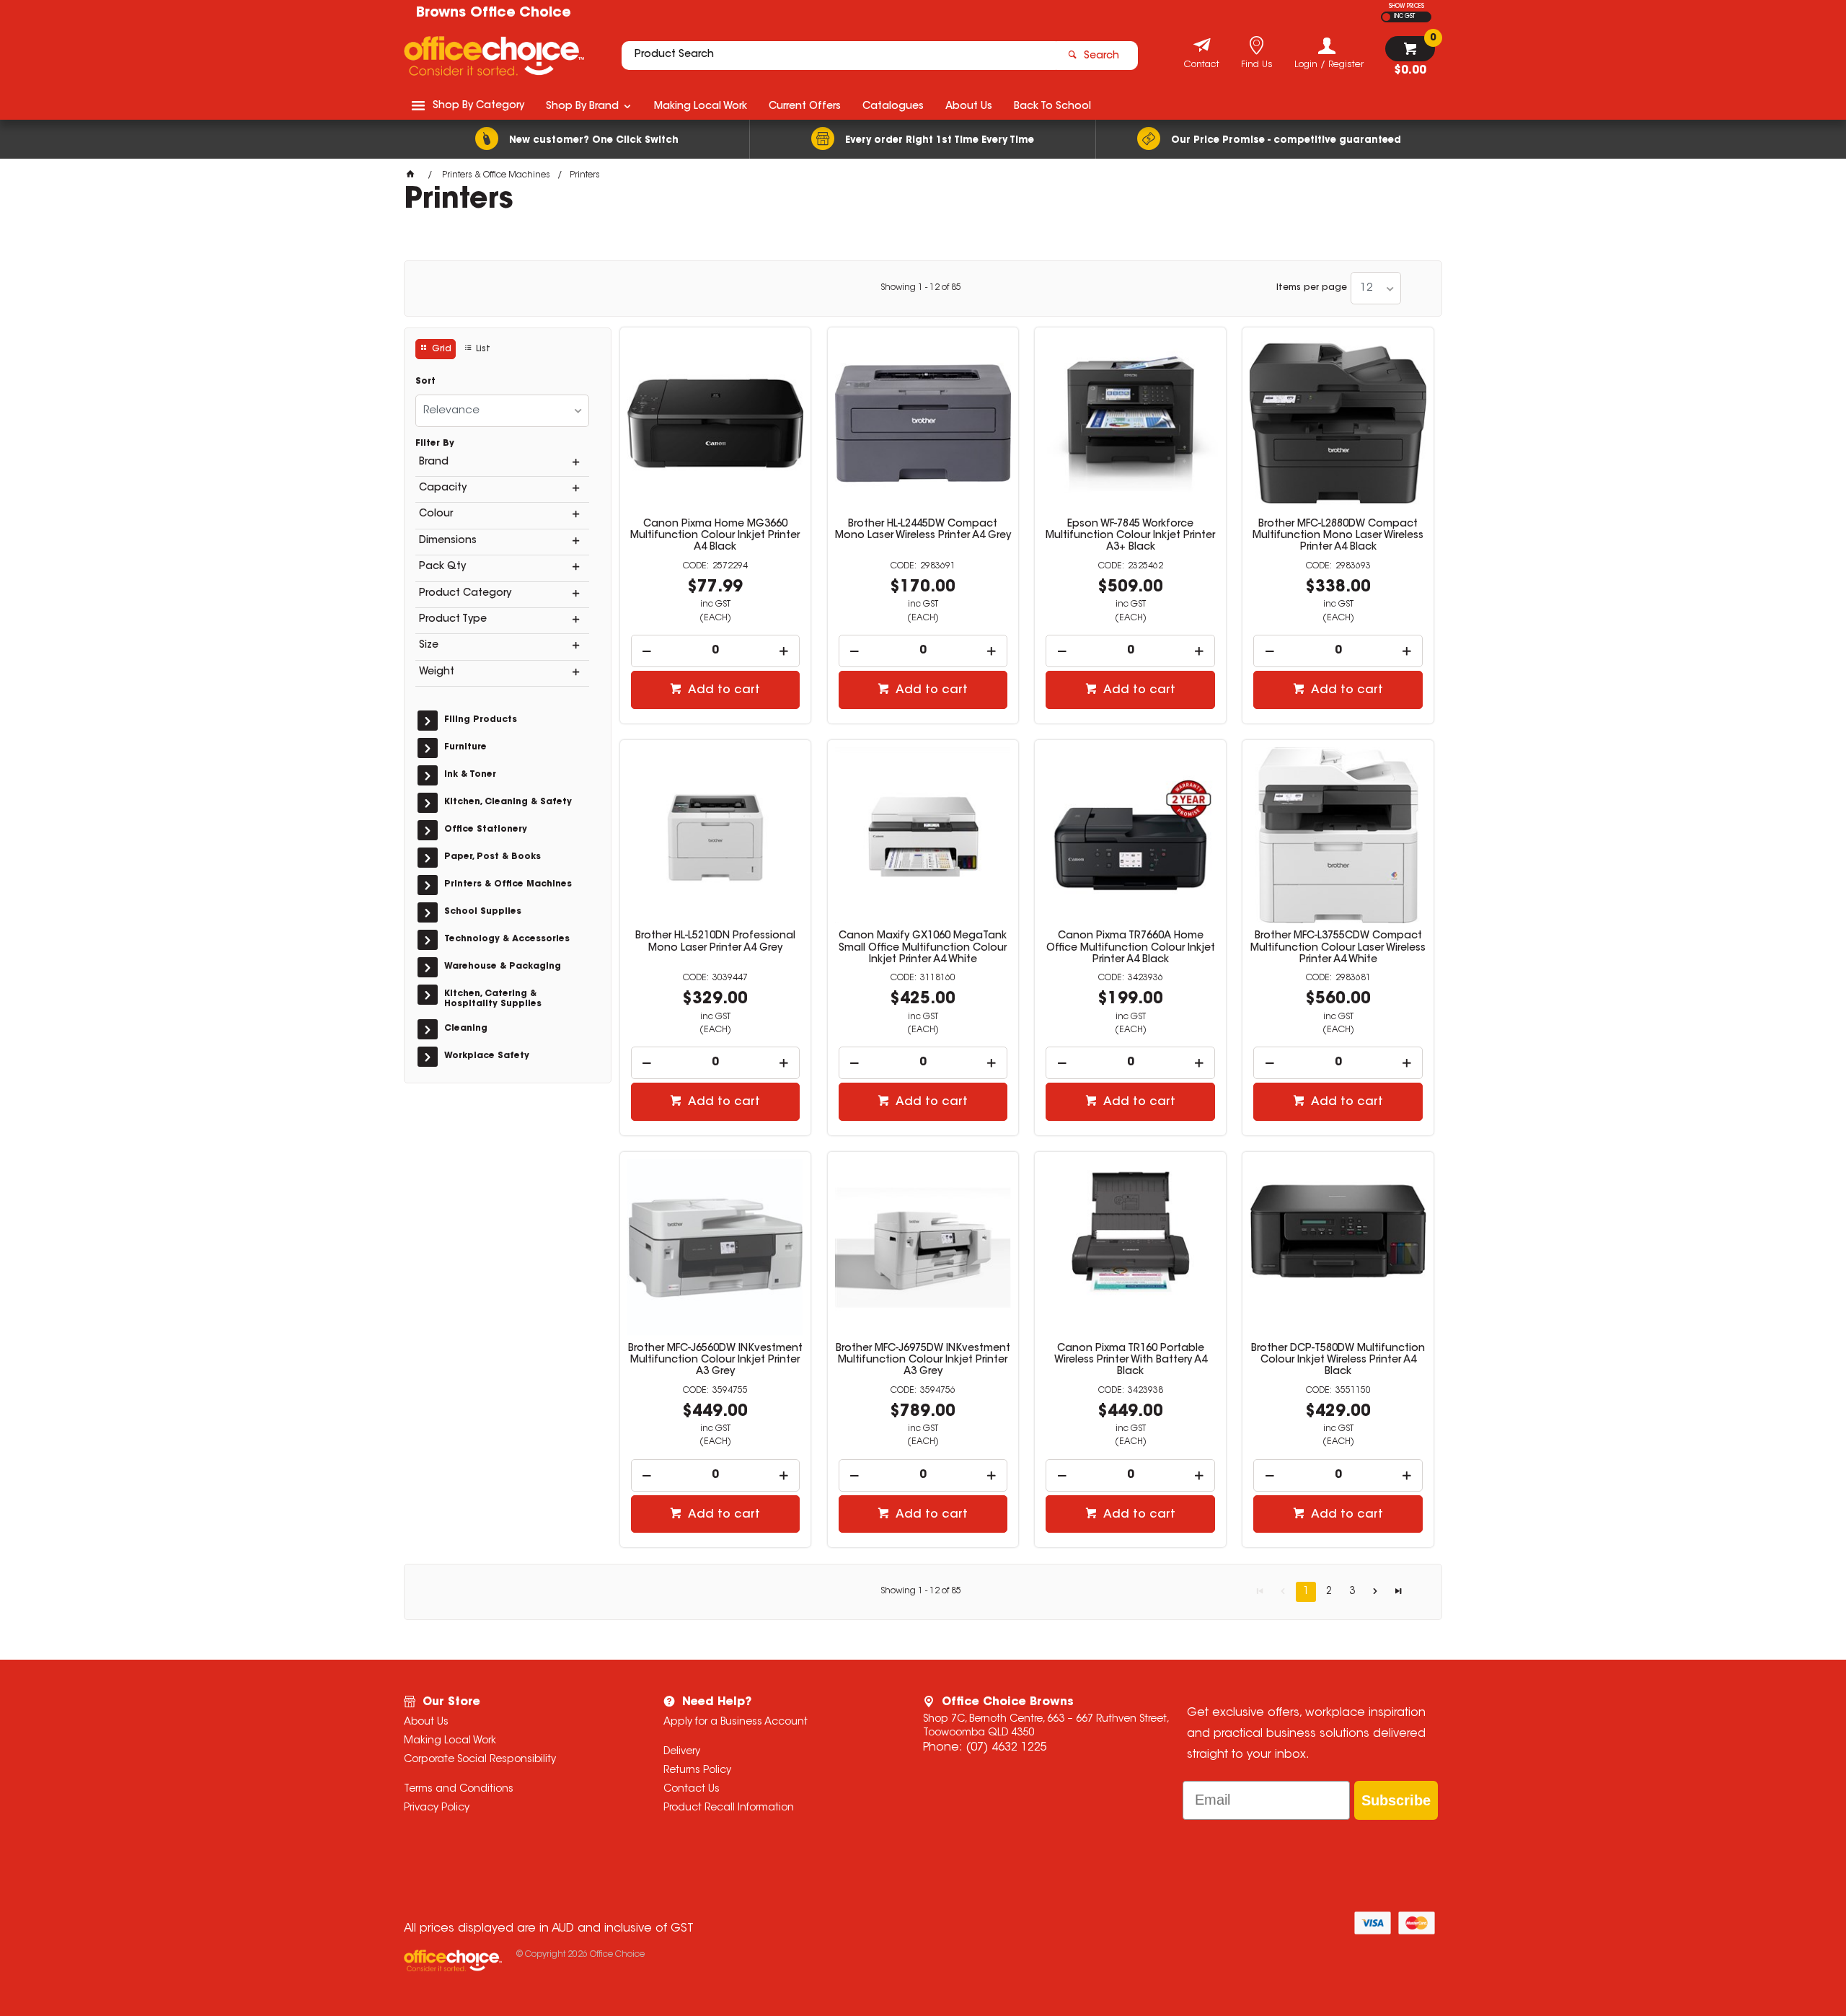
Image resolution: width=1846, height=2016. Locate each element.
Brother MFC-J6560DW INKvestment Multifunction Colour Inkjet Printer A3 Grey (715, 1360)
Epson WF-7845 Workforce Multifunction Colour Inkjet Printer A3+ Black (1130, 536)
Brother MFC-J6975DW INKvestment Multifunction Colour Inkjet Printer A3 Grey (923, 1360)
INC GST (1404, 17)
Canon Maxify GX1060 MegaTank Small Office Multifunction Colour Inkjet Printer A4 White (923, 948)
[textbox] (839, 56)
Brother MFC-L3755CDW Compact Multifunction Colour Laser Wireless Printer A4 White (1338, 948)
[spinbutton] (716, 651)
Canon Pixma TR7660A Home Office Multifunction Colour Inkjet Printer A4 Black (1131, 948)
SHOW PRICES (1406, 6)
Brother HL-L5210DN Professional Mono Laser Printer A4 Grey (715, 942)
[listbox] (1376, 288)
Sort (425, 382)
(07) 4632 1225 (1006, 1748)
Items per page (1312, 288)
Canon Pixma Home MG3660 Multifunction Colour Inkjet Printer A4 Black (715, 536)
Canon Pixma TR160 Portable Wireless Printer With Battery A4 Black (1131, 1360)
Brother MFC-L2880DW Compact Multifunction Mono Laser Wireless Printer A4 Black (1338, 536)
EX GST (1386, 17)
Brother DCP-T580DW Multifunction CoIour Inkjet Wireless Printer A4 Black (1338, 1360)
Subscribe (1396, 1800)
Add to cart (723, 690)
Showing (921, 288)
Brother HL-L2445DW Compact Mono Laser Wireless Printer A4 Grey (923, 530)
